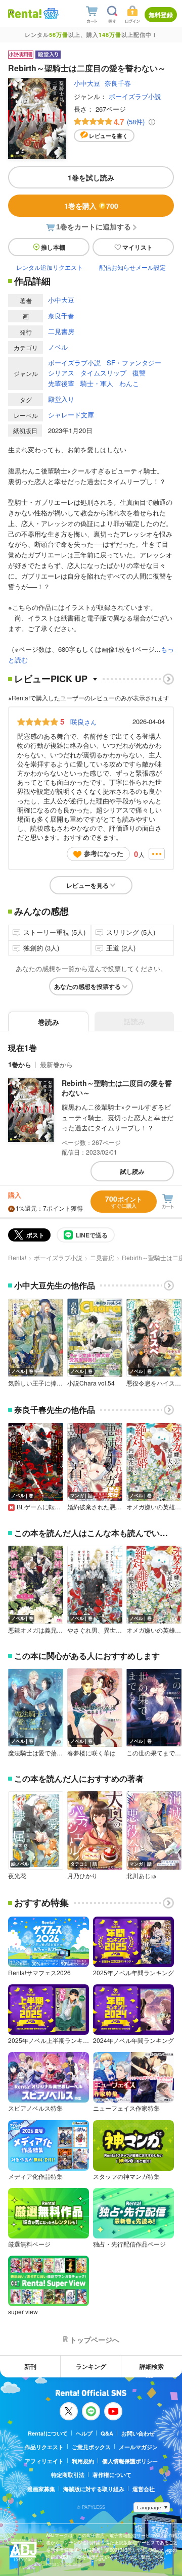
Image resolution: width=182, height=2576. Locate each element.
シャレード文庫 (71, 415)
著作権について (112, 2475)
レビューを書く (108, 136)
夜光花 (17, 1876)
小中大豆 (87, 83)
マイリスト (138, 247)
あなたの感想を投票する (87, 986)
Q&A (107, 2433)
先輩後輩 (61, 383)
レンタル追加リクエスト (50, 267)
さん (83, 722)
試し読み (132, 1171)
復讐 (139, 373)
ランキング (91, 2366)
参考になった (104, 853)
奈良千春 (118, 83)
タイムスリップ (103, 373)
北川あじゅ (142, 1876)
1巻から (20, 1064)
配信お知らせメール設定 (132, 267)
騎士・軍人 (97, 383)
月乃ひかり (82, 1876)
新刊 (30, 2366)
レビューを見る (87, 885)
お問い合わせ (138, 2433)
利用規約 (83, 2461)
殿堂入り (61, 399)
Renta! (17, 1257)
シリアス (61, 373)
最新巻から (56, 1064)
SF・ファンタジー (134, 363)
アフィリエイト (44, 2461)
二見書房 (61, 331)
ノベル (58, 347)
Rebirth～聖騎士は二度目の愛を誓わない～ (117, 1088)
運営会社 (144, 2489)
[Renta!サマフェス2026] (50, 14)
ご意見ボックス (91, 2447)
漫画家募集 (41, 2489)
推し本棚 (53, 247)
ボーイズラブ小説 (135, 96)
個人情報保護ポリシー (130, 2461)
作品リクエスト (44, 2447)
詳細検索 (152, 2366)
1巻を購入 (91, 206)
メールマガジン (138, 2447)
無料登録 (161, 15)
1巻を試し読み (91, 177)
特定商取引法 (68, 2475)
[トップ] (25, 13)
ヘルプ (84, 2433)
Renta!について (48, 2433)
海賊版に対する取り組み (94, 2489)
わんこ (129, 383)
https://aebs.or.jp (64, 2564)
